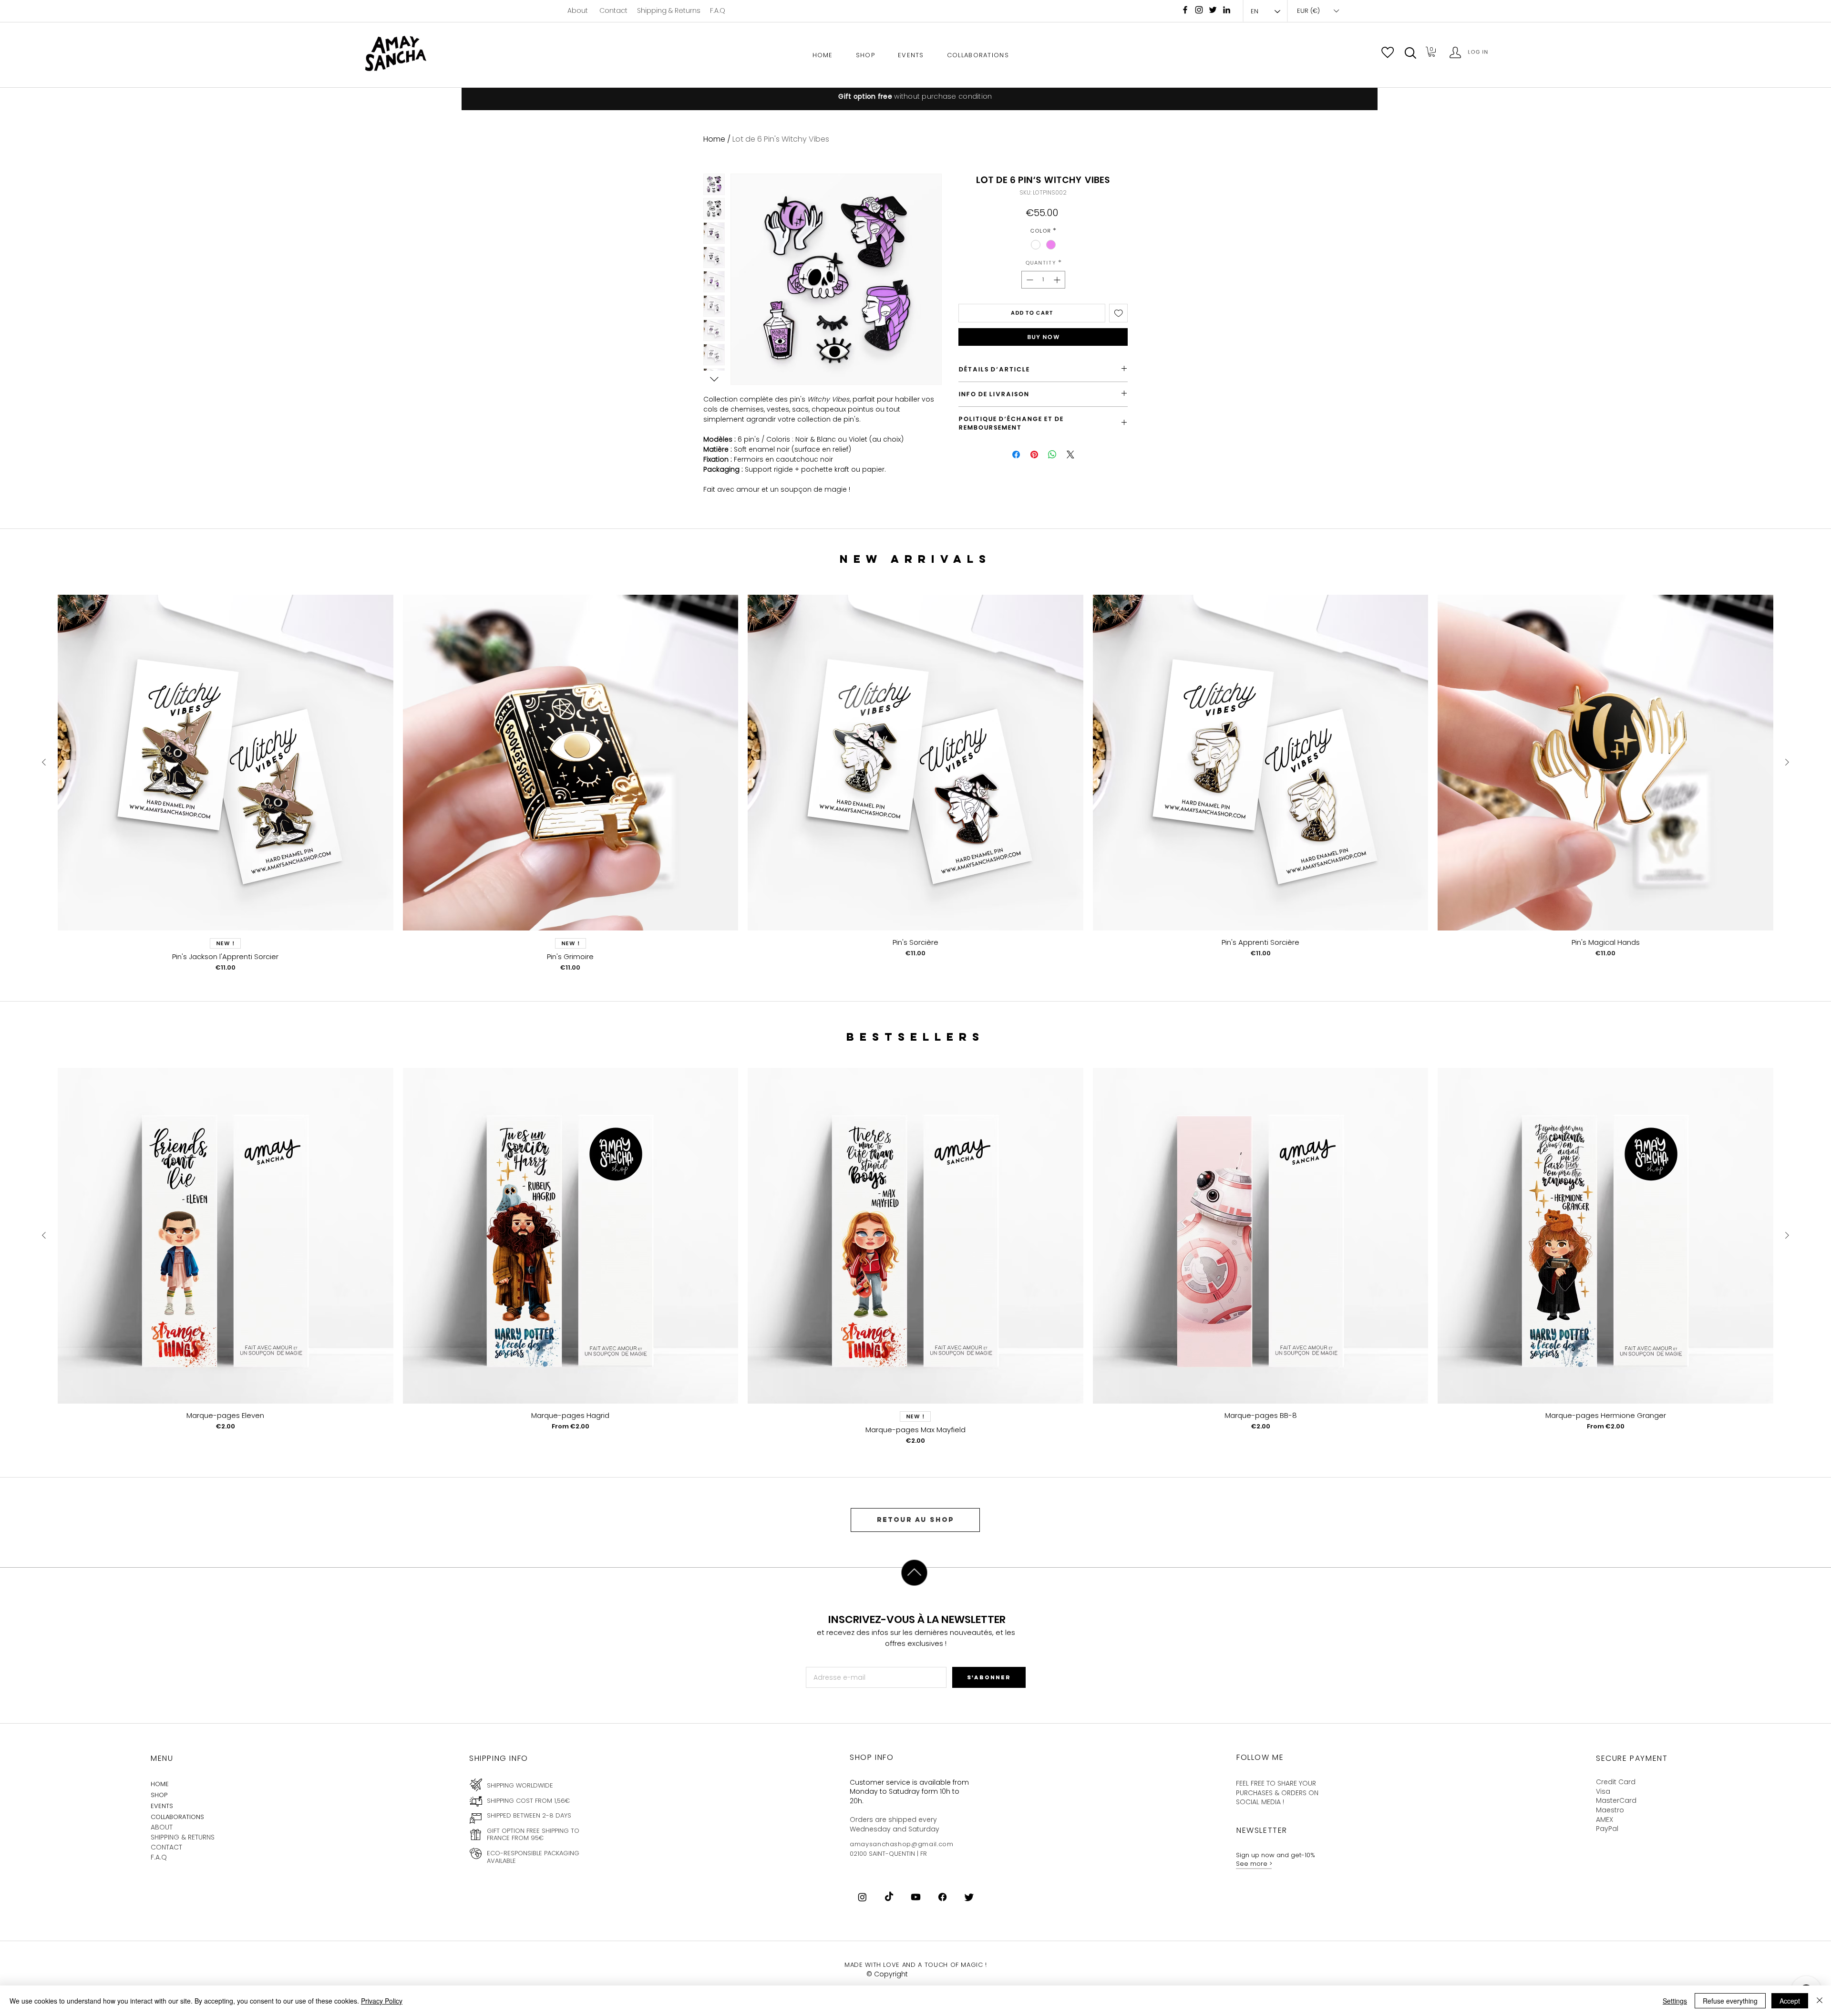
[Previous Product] (44, 762)
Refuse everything (1730, 2001)
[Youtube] (916, 1897)
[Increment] (1058, 280)
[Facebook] (1185, 10)
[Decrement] (1029, 280)
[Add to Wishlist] (1119, 313)
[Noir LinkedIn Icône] (1227, 10)
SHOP (159, 1795)
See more (1253, 1864)
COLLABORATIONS (177, 1817)
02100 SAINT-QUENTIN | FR (888, 1854)
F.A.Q (718, 10)
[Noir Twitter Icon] (1213, 10)
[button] (1410, 53)
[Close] (1820, 2001)
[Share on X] (1070, 455)
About (578, 10)
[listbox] (1318, 11)
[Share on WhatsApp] (1052, 455)
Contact (613, 10)
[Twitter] (969, 1897)
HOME (160, 1784)
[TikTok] (889, 1897)
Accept (1790, 2001)
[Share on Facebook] (1016, 455)
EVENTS (162, 1806)
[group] (915, 783)
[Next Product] (1787, 762)
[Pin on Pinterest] (1034, 455)
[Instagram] (1199, 10)
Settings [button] (1675, 2001)
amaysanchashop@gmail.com (902, 1844)
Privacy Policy (382, 2001)
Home (714, 139)
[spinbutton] (1043, 280)
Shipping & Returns (669, 10)
